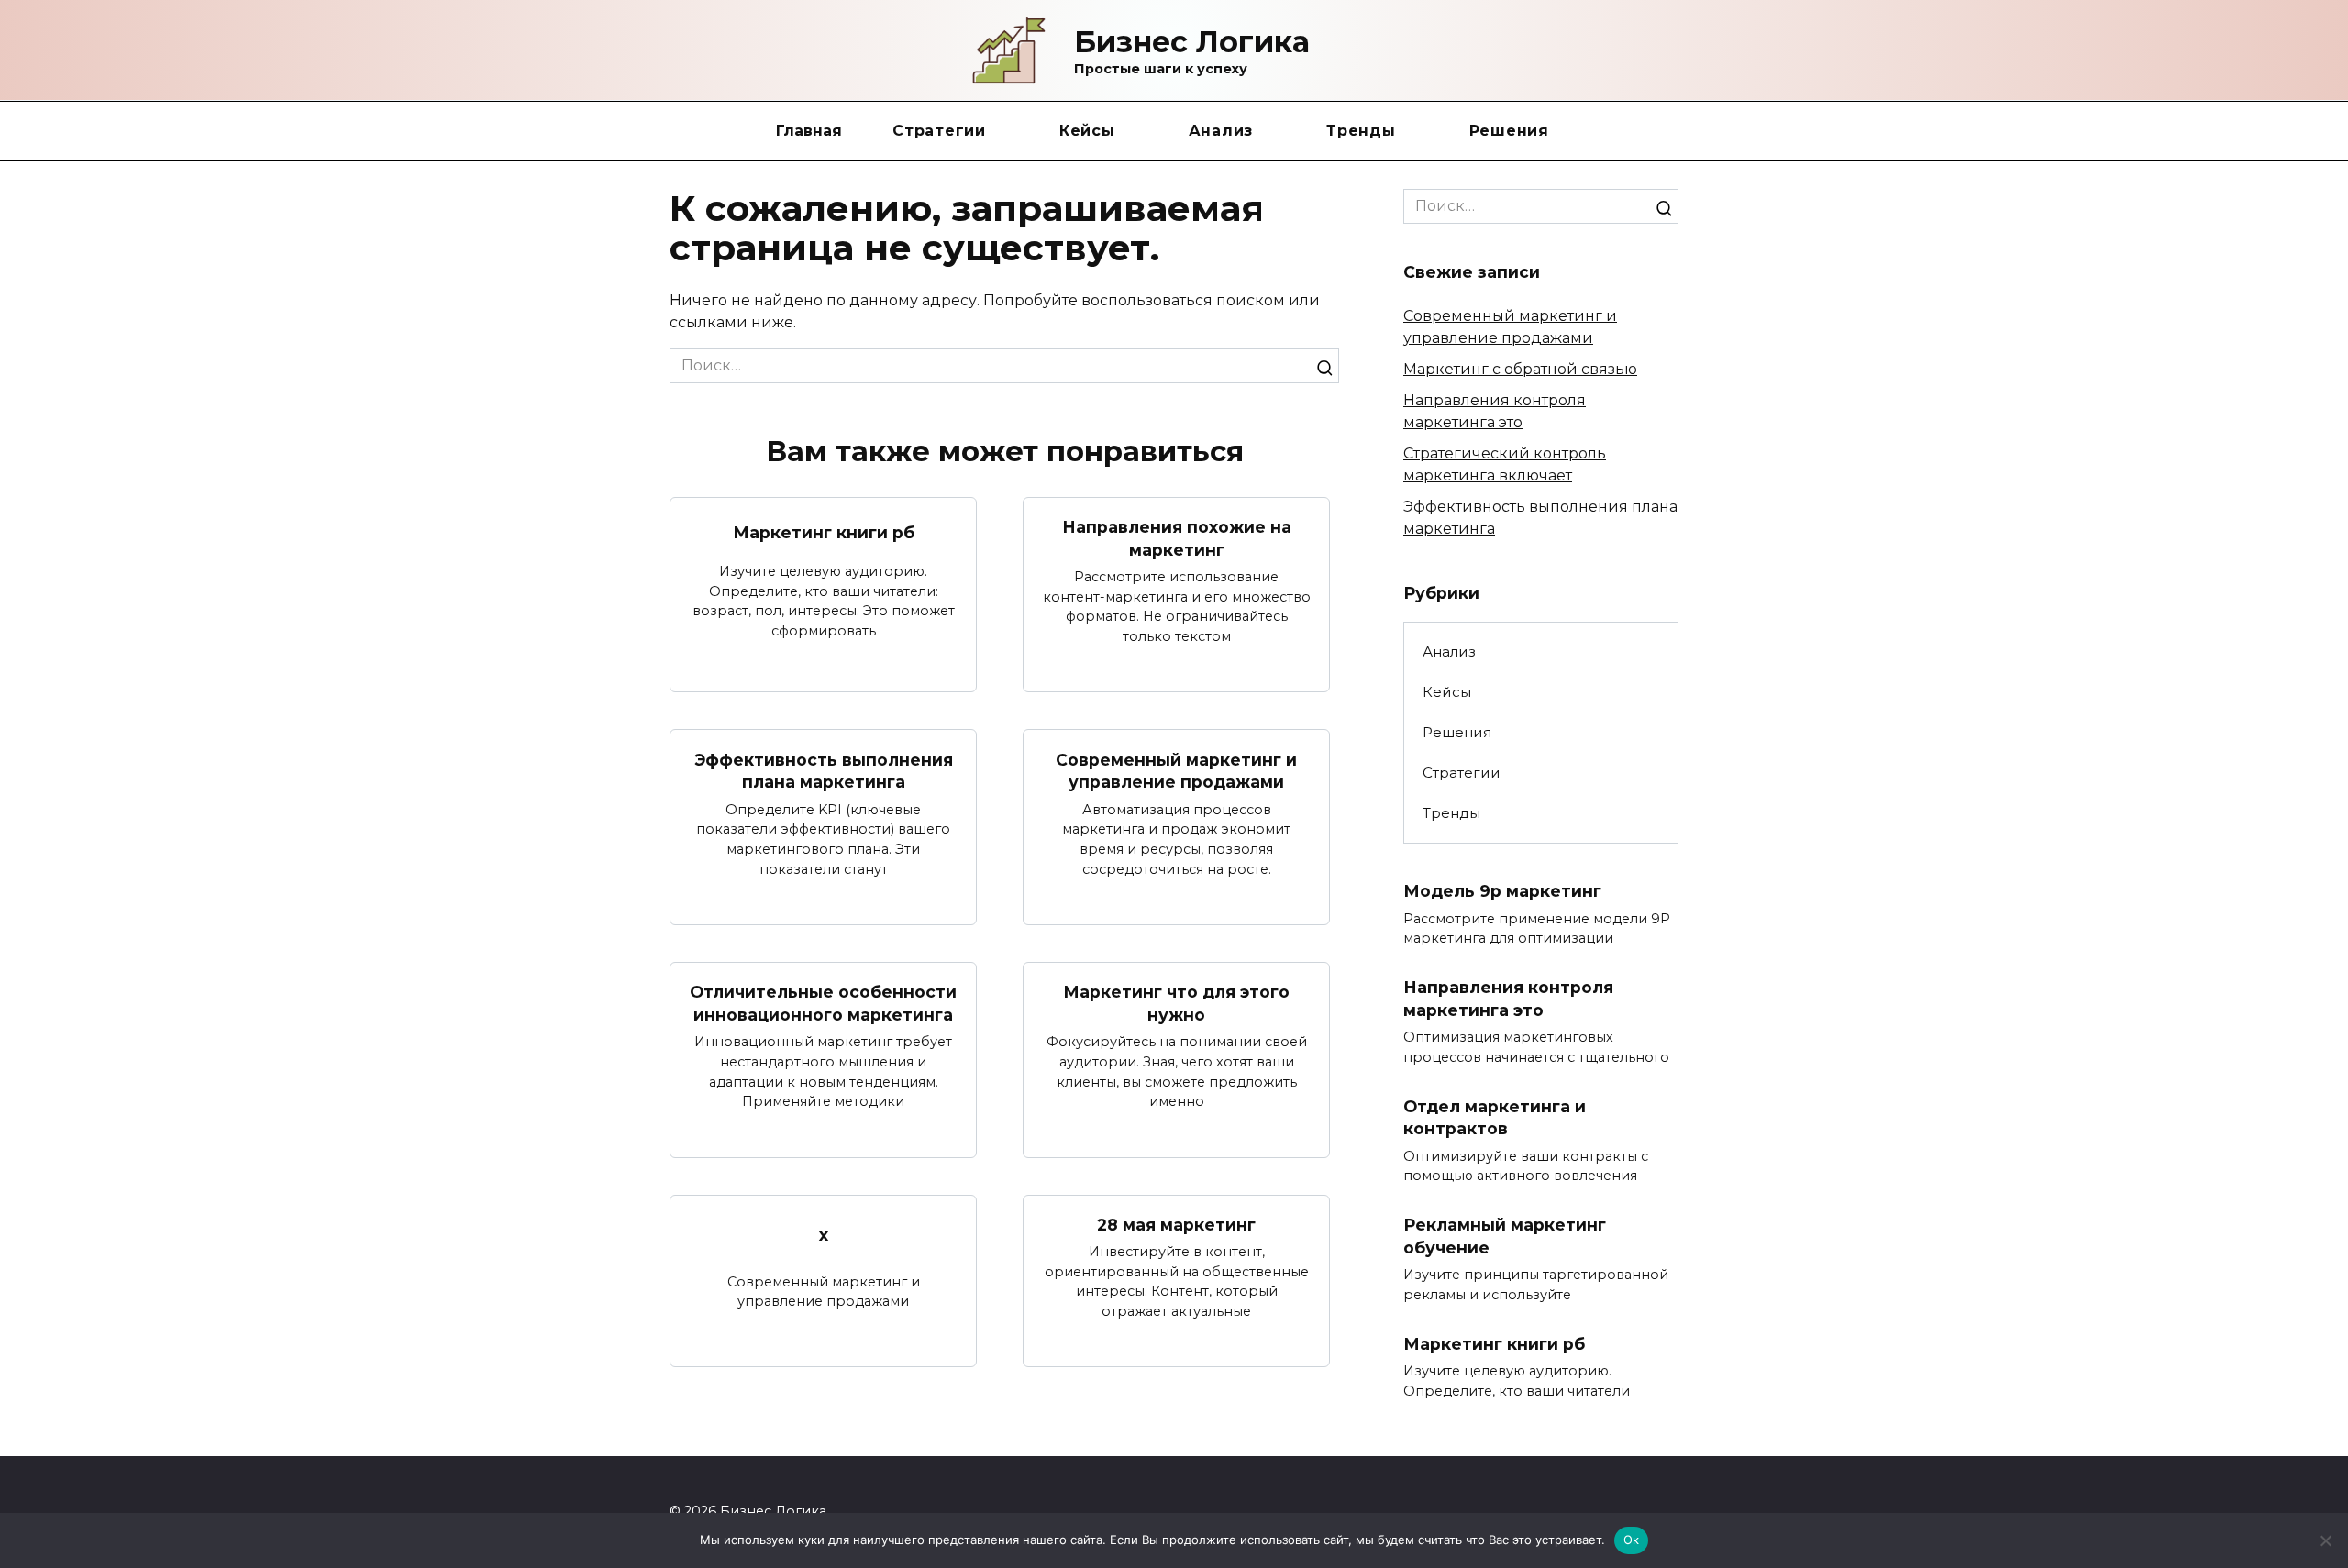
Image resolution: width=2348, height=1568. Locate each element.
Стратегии (939, 131)
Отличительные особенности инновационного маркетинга (823, 1003)
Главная (809, 131)
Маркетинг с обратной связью (1520, 369)
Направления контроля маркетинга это (1508, 999)
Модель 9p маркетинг (1502, 891)
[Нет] (2325, 1540)
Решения (1509, 131)
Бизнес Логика (1192, 42)
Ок (1632, 1540)
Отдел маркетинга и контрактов (1495, 1118)
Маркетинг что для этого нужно (1176, 1003)
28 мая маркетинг (1176, 1225)
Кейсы (1087, 131)
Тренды (1361, 131)
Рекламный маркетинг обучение (1505, 1236)
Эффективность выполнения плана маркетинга (824, 770)
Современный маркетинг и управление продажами (1176, 770)
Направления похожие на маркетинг (1177, 538)
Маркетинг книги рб (824, 532)
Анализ (1221, 131)
